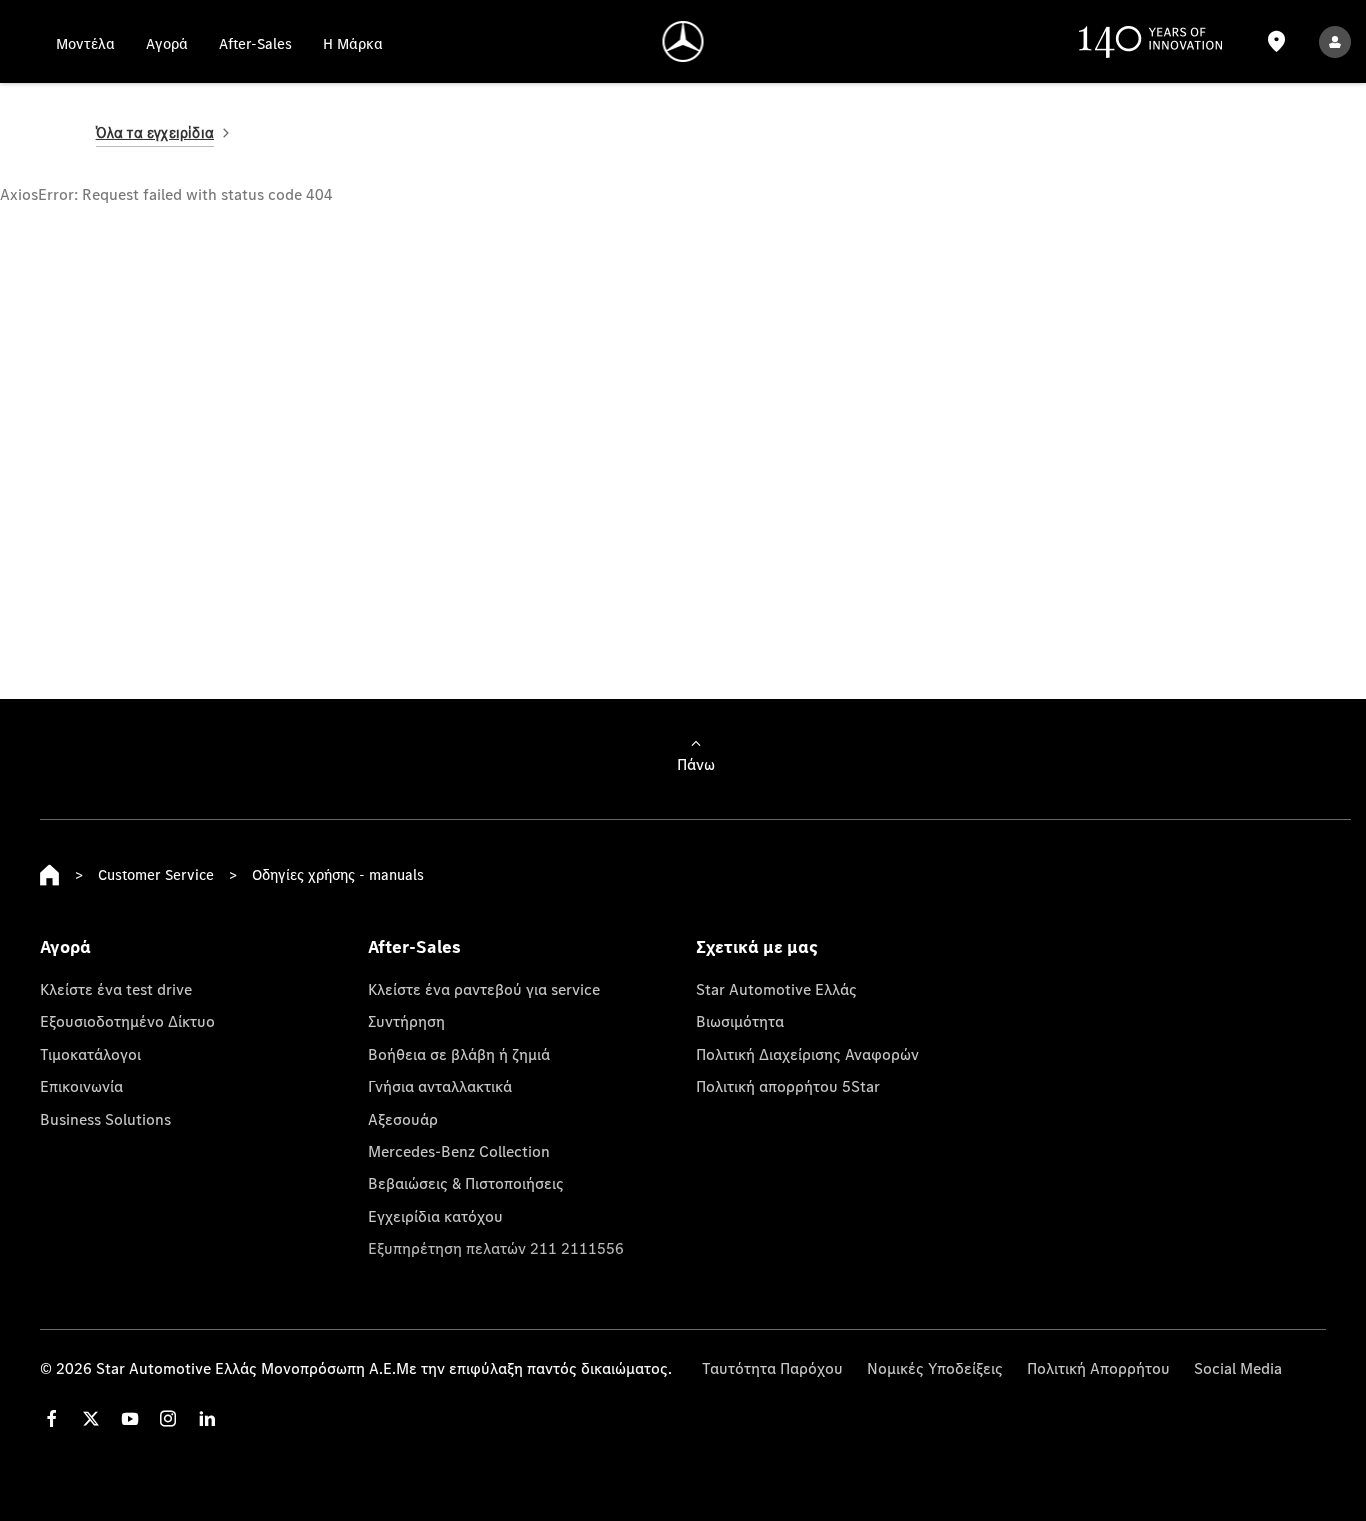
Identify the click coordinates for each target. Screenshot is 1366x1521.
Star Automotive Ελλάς (776, 989)
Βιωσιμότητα (740, 1021)
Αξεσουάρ (403, 1119)
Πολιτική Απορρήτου (1098, 1368)
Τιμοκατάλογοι (90, 1054)
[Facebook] (52, 1418)
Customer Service (156, 874)
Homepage (50, 875)
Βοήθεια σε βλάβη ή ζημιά (459, 1054)
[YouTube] (130, 1418)
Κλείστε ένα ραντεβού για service (484, 989)
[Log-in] (1335, 41)
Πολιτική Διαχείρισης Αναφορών (807, 1054)
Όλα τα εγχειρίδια (155, 132)
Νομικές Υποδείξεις (935, 1368)
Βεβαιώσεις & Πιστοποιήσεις (466, 1183)
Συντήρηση (406, 1021)
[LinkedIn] (207, 1418)
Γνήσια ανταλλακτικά (440, 1086)
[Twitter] (91, 1418)
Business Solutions (105, 1119)
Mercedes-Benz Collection (459, 1151)
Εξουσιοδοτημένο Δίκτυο (127, 1021)
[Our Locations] (1276, 41)
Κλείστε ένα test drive (116, 989)
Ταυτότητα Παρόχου (772, 1368)
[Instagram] (168, 1418)
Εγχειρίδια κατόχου (435, 1216)
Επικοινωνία (81, 1086)
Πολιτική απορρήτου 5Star (788, 1086)
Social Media (1238, 1368)
